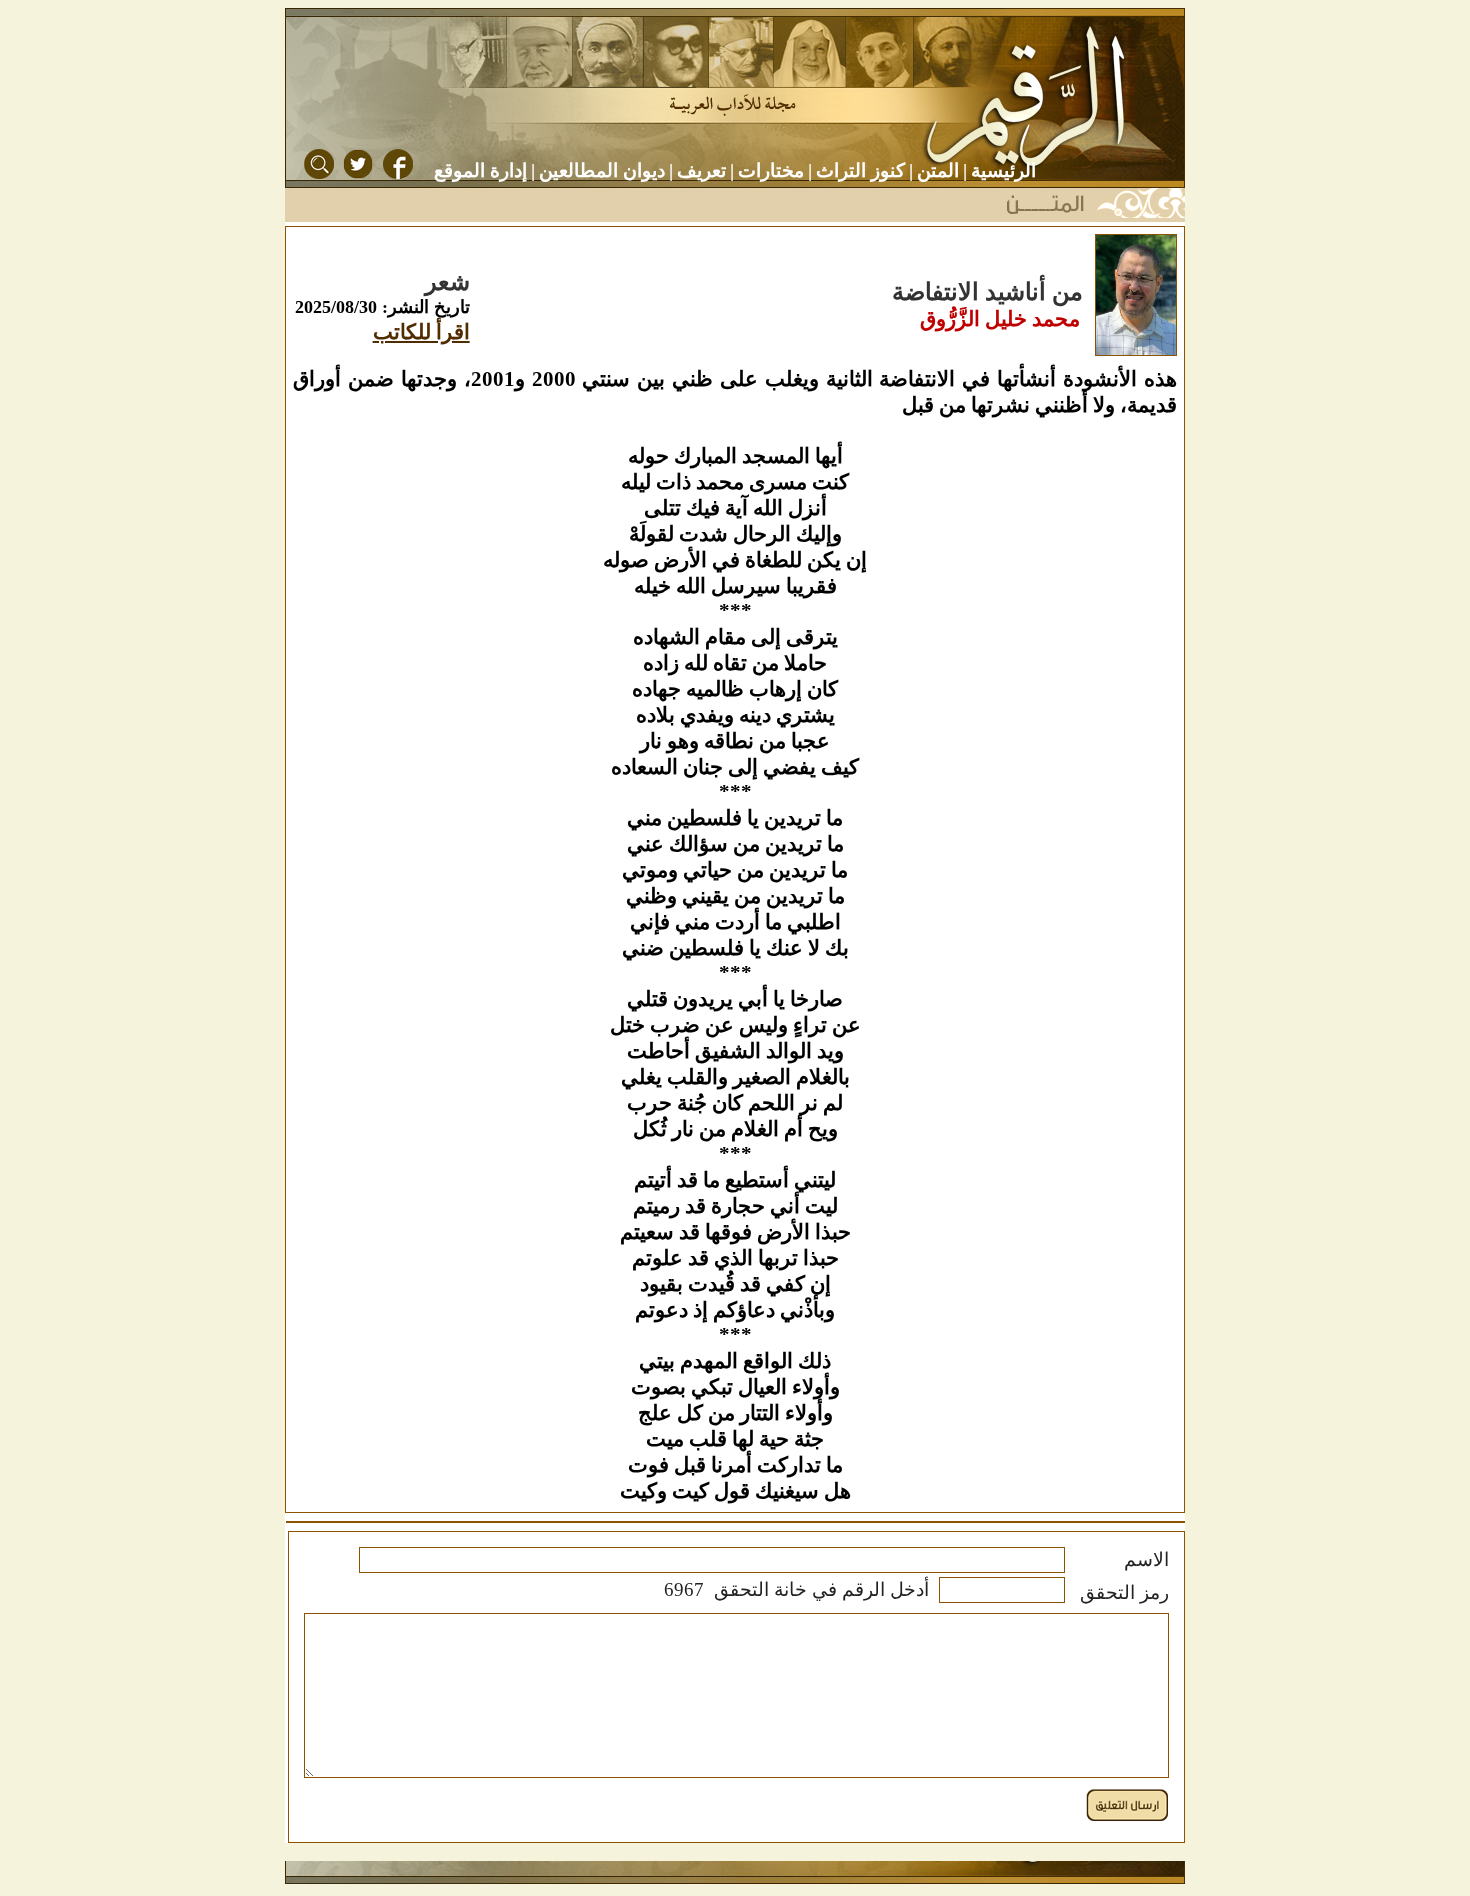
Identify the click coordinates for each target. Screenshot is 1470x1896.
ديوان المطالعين (602, 170)
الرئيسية (1003, 170)
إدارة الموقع (480, 170)
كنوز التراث (860, 170)
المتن (938, 170)
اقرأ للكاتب (421, 332)
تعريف (701, 170)
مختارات (771, 170)
